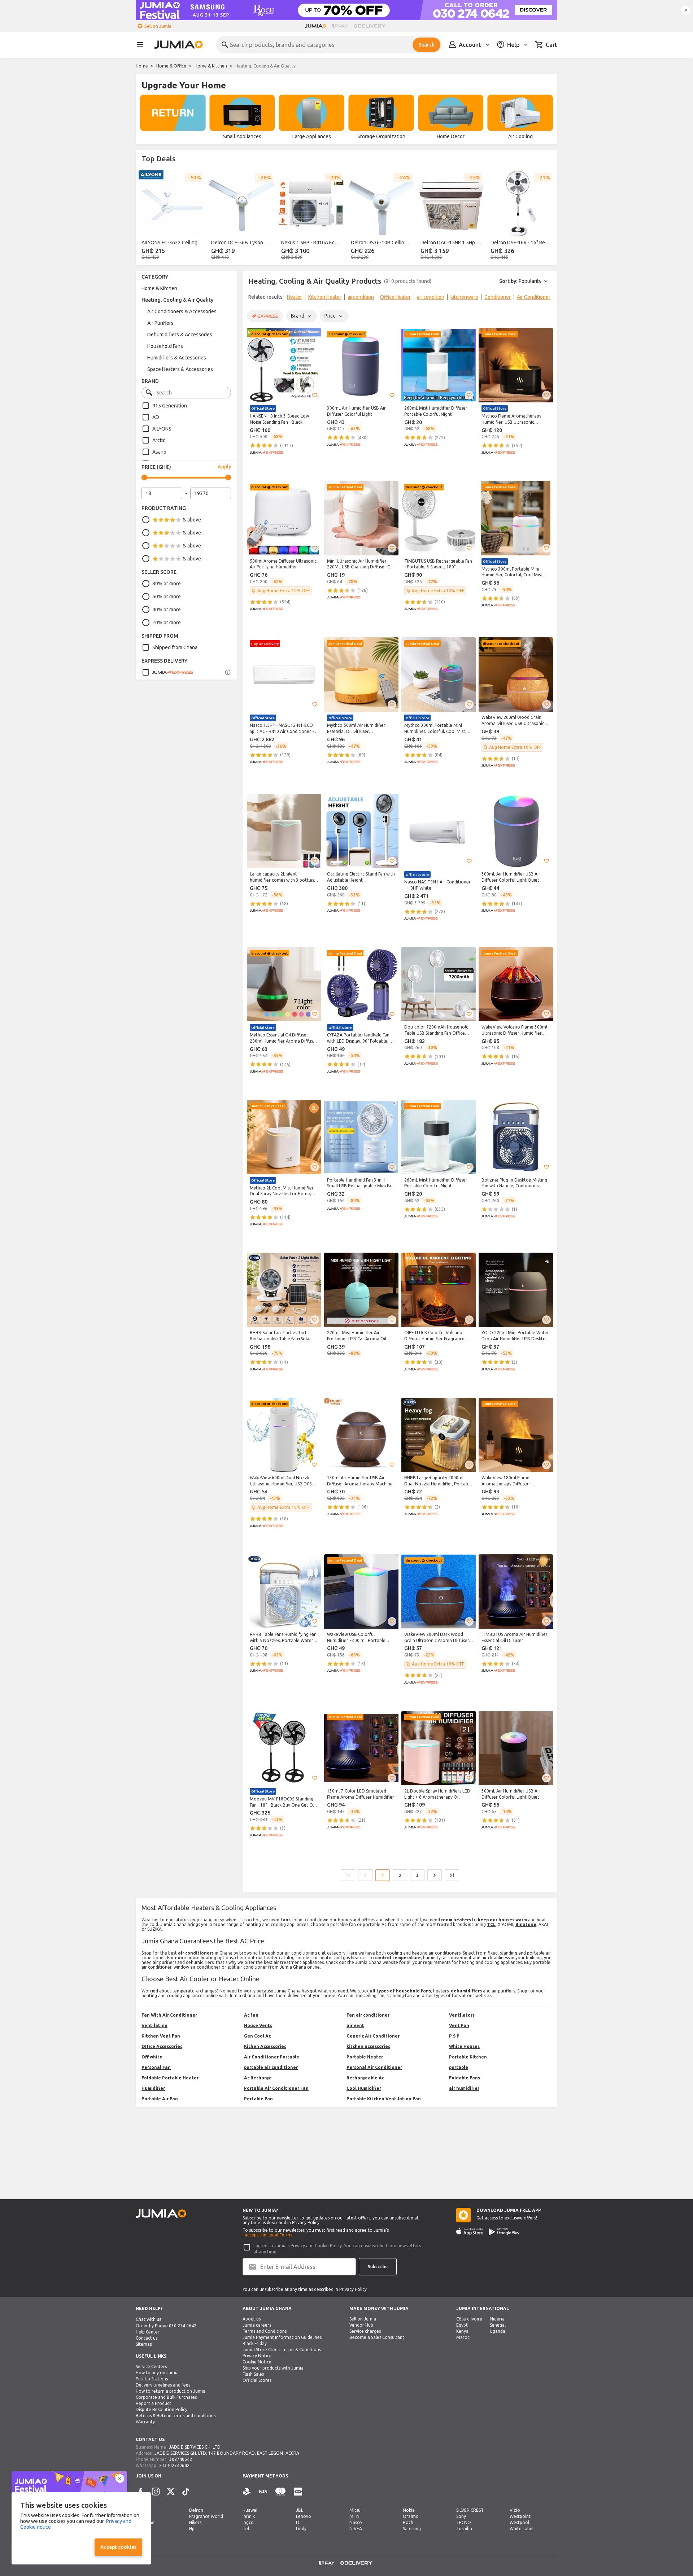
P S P (454, 2036)
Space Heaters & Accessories (180, 369)
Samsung (412, 2529)
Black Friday (255, 2343)
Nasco (356, 2522)
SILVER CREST (470, 2510)
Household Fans (165, 346)
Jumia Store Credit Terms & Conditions (282, 2350)
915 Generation (170, 406)
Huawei (250, 2510)
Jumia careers (257, 2325)
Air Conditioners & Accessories (182, 311)
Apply (224, 467)
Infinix (249, 2516)
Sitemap (144, 2344)
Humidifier (153, 2088)
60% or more (167, 597)
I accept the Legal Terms (267, 2235)
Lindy (301, 2529)
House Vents (258, 2025)
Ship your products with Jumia (273, 2368)
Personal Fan (156, 2067)
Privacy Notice (257, 2356)
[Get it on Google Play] (504, 2232)
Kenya (462, 2331)
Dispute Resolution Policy (162, 2409)
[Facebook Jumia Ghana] (140, 2492)
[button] (315, 395)
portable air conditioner (271, 2067)
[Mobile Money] (298, 2492)
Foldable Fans (465, 2078)
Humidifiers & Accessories (177, 358)
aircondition (361, 297)
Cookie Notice (257, 2362)
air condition (431, 297)
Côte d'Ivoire (469, 2319)
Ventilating (154, 2025)
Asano (159, 452)
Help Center (148, 2332)
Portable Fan (258, 2099)
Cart (552, 45)
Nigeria (497, 2319)
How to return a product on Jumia (171, 2391)
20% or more (167, 623)
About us (252, 2319)
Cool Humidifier (364, 2088)
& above (192, 520)
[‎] (173, 118)
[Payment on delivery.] (247, 2492)
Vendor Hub (361, 2325)
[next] (547, 216)
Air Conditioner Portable (272, 2057)
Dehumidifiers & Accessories (180, 335)
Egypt (462, 2325)
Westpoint (520, 2516)
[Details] (228, 672)
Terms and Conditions (265, 2331)
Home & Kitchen (211, 66)
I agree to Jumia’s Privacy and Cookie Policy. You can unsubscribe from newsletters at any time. (337, 2249)
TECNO (464, 2522)
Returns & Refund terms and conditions (176, 2416)
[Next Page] (435, 1875)
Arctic (159, 440)
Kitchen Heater (325, 297)
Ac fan (251, 2015)
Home (142, 66)
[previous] (146, 216)
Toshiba (464, 2529)
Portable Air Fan (160, 2099)
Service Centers (151, 2367)
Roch (408, 2522)
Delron (196, 2510)
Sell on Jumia (158, 26)
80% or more (167, 584)
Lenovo (304, 2516)
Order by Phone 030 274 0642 (166, 2326)
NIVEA (356, 2529)
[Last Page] (452, 1875)
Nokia (409, 2510)
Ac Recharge (258, 2078)
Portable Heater (365, 2057)
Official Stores (257, 2380)
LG (298, 2522)
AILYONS (162, 429)
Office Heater (395, 297)
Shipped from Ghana (175, 647)
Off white (152, 2057)
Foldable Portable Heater (170, 2078)
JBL (300, 2510)
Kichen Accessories (265, 2046)
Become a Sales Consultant (377, 2337)
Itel (246, 2529)
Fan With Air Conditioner (169, 2015)
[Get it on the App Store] (470, 2232)
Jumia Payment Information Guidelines (282, 2337)
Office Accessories (162, 2046)
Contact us (147, 2338)
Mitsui (356, 2510)
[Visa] (263, 2492)
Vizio (515, 2510)
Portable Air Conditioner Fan (276, 2088)
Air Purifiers (160, 323)
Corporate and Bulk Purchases (166, 2397)
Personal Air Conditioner (374, 2067)
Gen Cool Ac (257, 2036)
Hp (192, 2529)
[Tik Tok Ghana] (186, 2492)
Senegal (498, 2325)
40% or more (167, 610)
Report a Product (153, 2403)
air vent (355, 2025)
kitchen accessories (368, 2046)
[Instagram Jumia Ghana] (156, 2492)
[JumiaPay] (340, 26)
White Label (522, 2529)
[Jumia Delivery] (371, 26)
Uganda (498, 2331)
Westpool (519, 2522)
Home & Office (171, 66)
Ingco (248, 2522)
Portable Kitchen (468, 2057)
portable (459, 2067)
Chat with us (149, 2319)
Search (426, 45)
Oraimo (411, 2516)
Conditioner (498, 297)
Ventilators (462, 2015)
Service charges (365, 2331)
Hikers (195, 2522)
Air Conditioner (534, 297)
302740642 (181, 2459)
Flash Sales (253, 2374)
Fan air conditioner (368, 2015)
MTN (354, 2516)
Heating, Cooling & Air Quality (177, 300)
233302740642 (174, 2465)
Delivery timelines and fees (163, 2385)
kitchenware (464, 297)
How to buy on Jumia (157, 2373)
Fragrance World (206, 2516)
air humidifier (464, 2088)
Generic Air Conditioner (373, 2036)
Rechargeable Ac (365, 2078)
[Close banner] (686, 10)
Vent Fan (459, 2025)
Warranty (145, 2422)
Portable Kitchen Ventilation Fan (384, 2099)
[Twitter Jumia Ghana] (171, 2492)
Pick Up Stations (152, 2379)
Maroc (463, 2337)
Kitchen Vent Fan (161, 2036)
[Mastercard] (280, 2492)
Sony (461, 2516)
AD (156, 417)
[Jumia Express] (167, 672)
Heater (295, 297)
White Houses (464, 2046)
